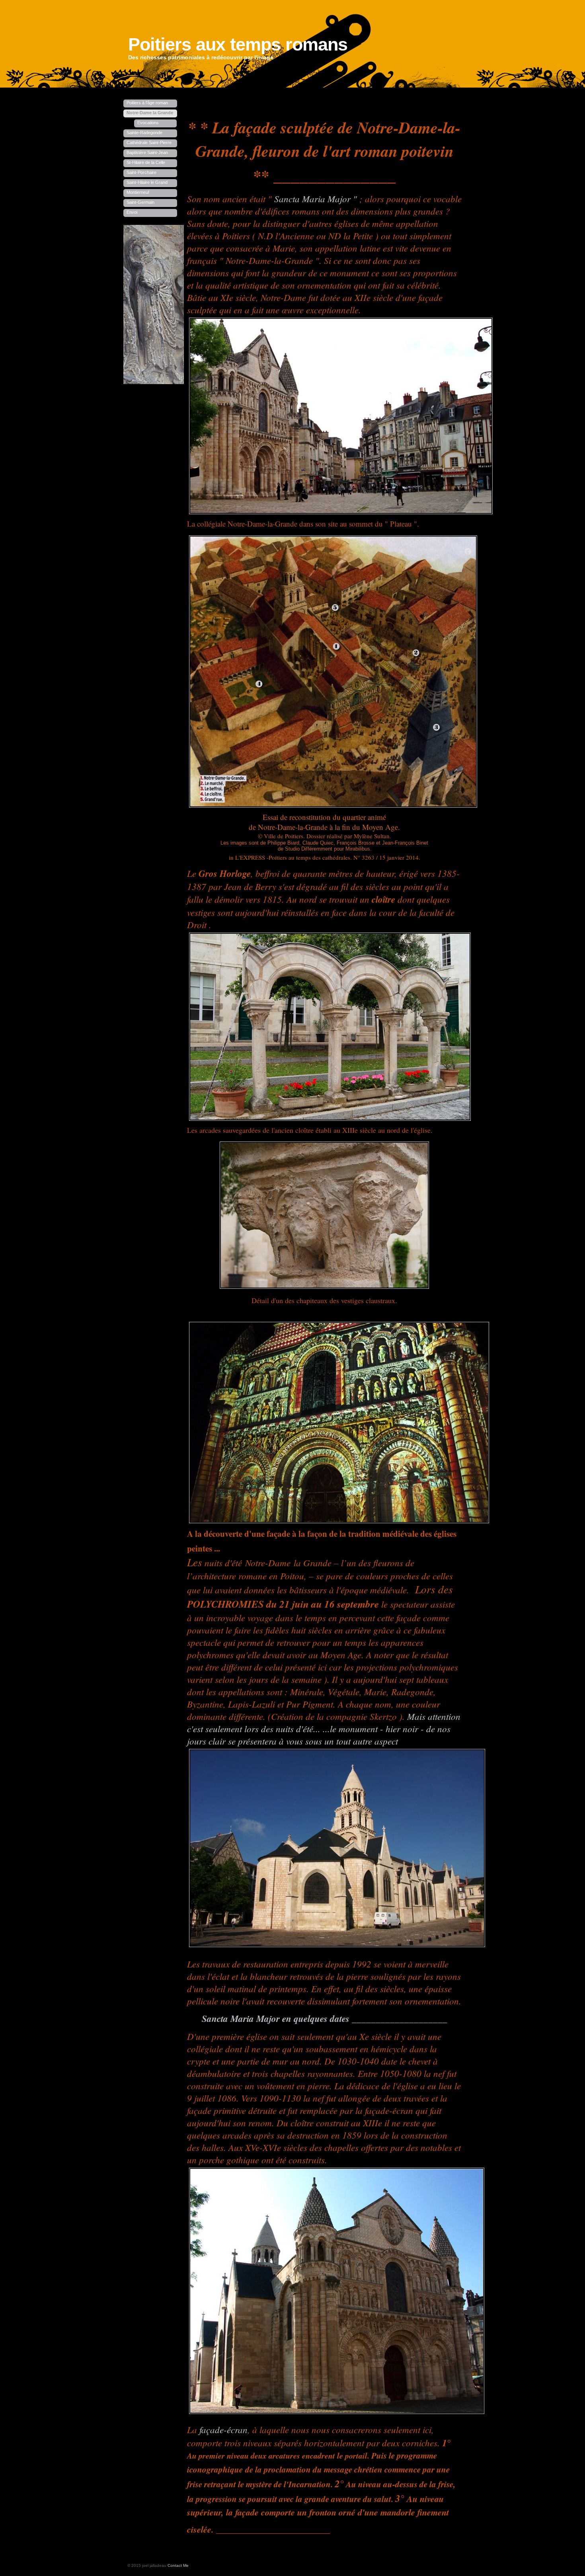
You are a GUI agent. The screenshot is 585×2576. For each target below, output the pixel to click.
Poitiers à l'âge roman (147, 103)
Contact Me (178, 2565)
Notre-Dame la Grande (150, 113)
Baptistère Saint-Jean (147, 152)
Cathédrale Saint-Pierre (149, 142)
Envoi (132, 212)
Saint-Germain (140, 202)
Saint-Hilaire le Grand (147, 182)
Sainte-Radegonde (144, 133)
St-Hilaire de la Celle (146, 162)
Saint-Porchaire (141, 172)
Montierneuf (138, 192)
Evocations (148, 123)
